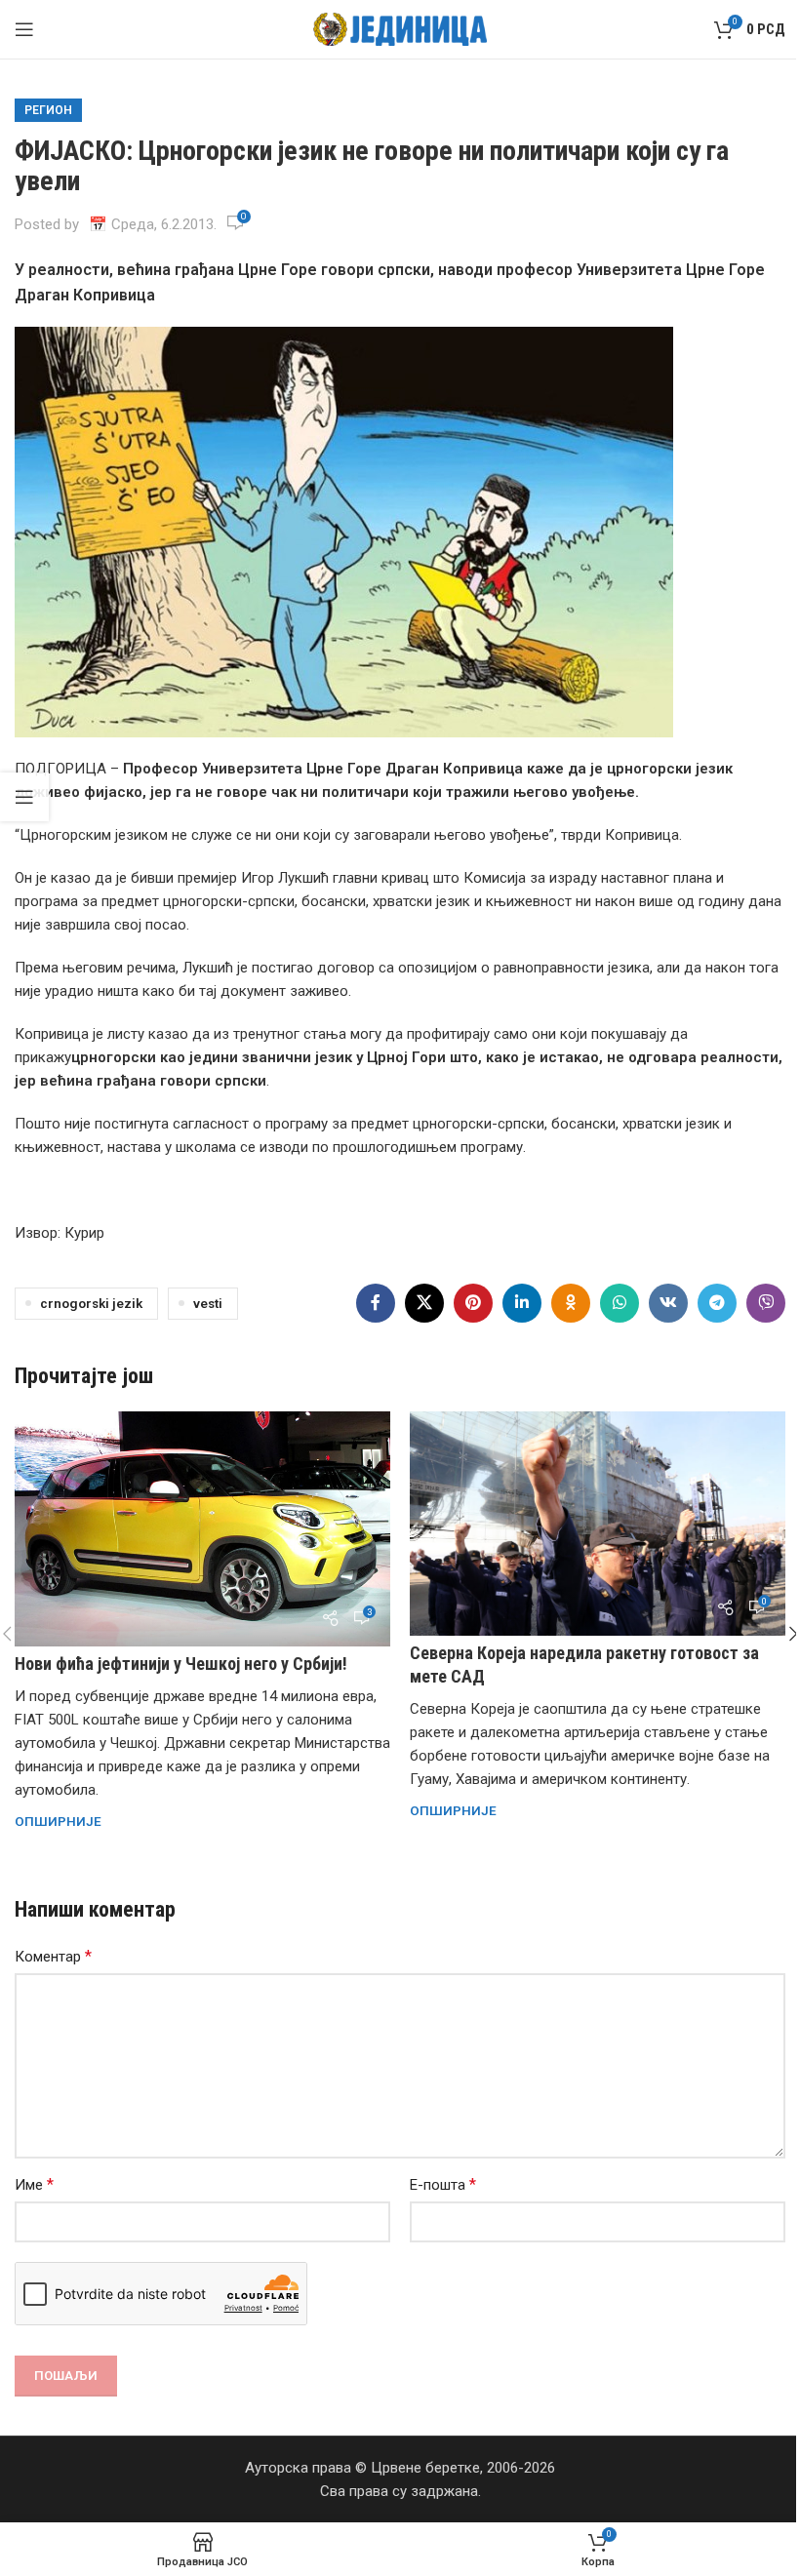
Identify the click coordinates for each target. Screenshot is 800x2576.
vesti (208, 1303)
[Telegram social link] (717, 1303)
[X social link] (424, 1303)
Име (34, 2184)
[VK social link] (668, 1303)
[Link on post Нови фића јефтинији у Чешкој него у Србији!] (202, 1529)
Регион (48, 110)
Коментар (53, 1956)
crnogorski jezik (91, 1303)
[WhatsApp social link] (620, 1303)
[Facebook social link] (376, 1303)
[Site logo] (400, 28)
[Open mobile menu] (24, 29)
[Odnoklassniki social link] (571, 1303)
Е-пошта (443, 2184)
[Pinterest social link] (473, 1303)
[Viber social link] (766, 1303)
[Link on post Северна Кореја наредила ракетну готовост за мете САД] (598, 1524)
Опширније (58, 1821)
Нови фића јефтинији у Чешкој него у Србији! (181, 1664)
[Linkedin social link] (522, 1303)
